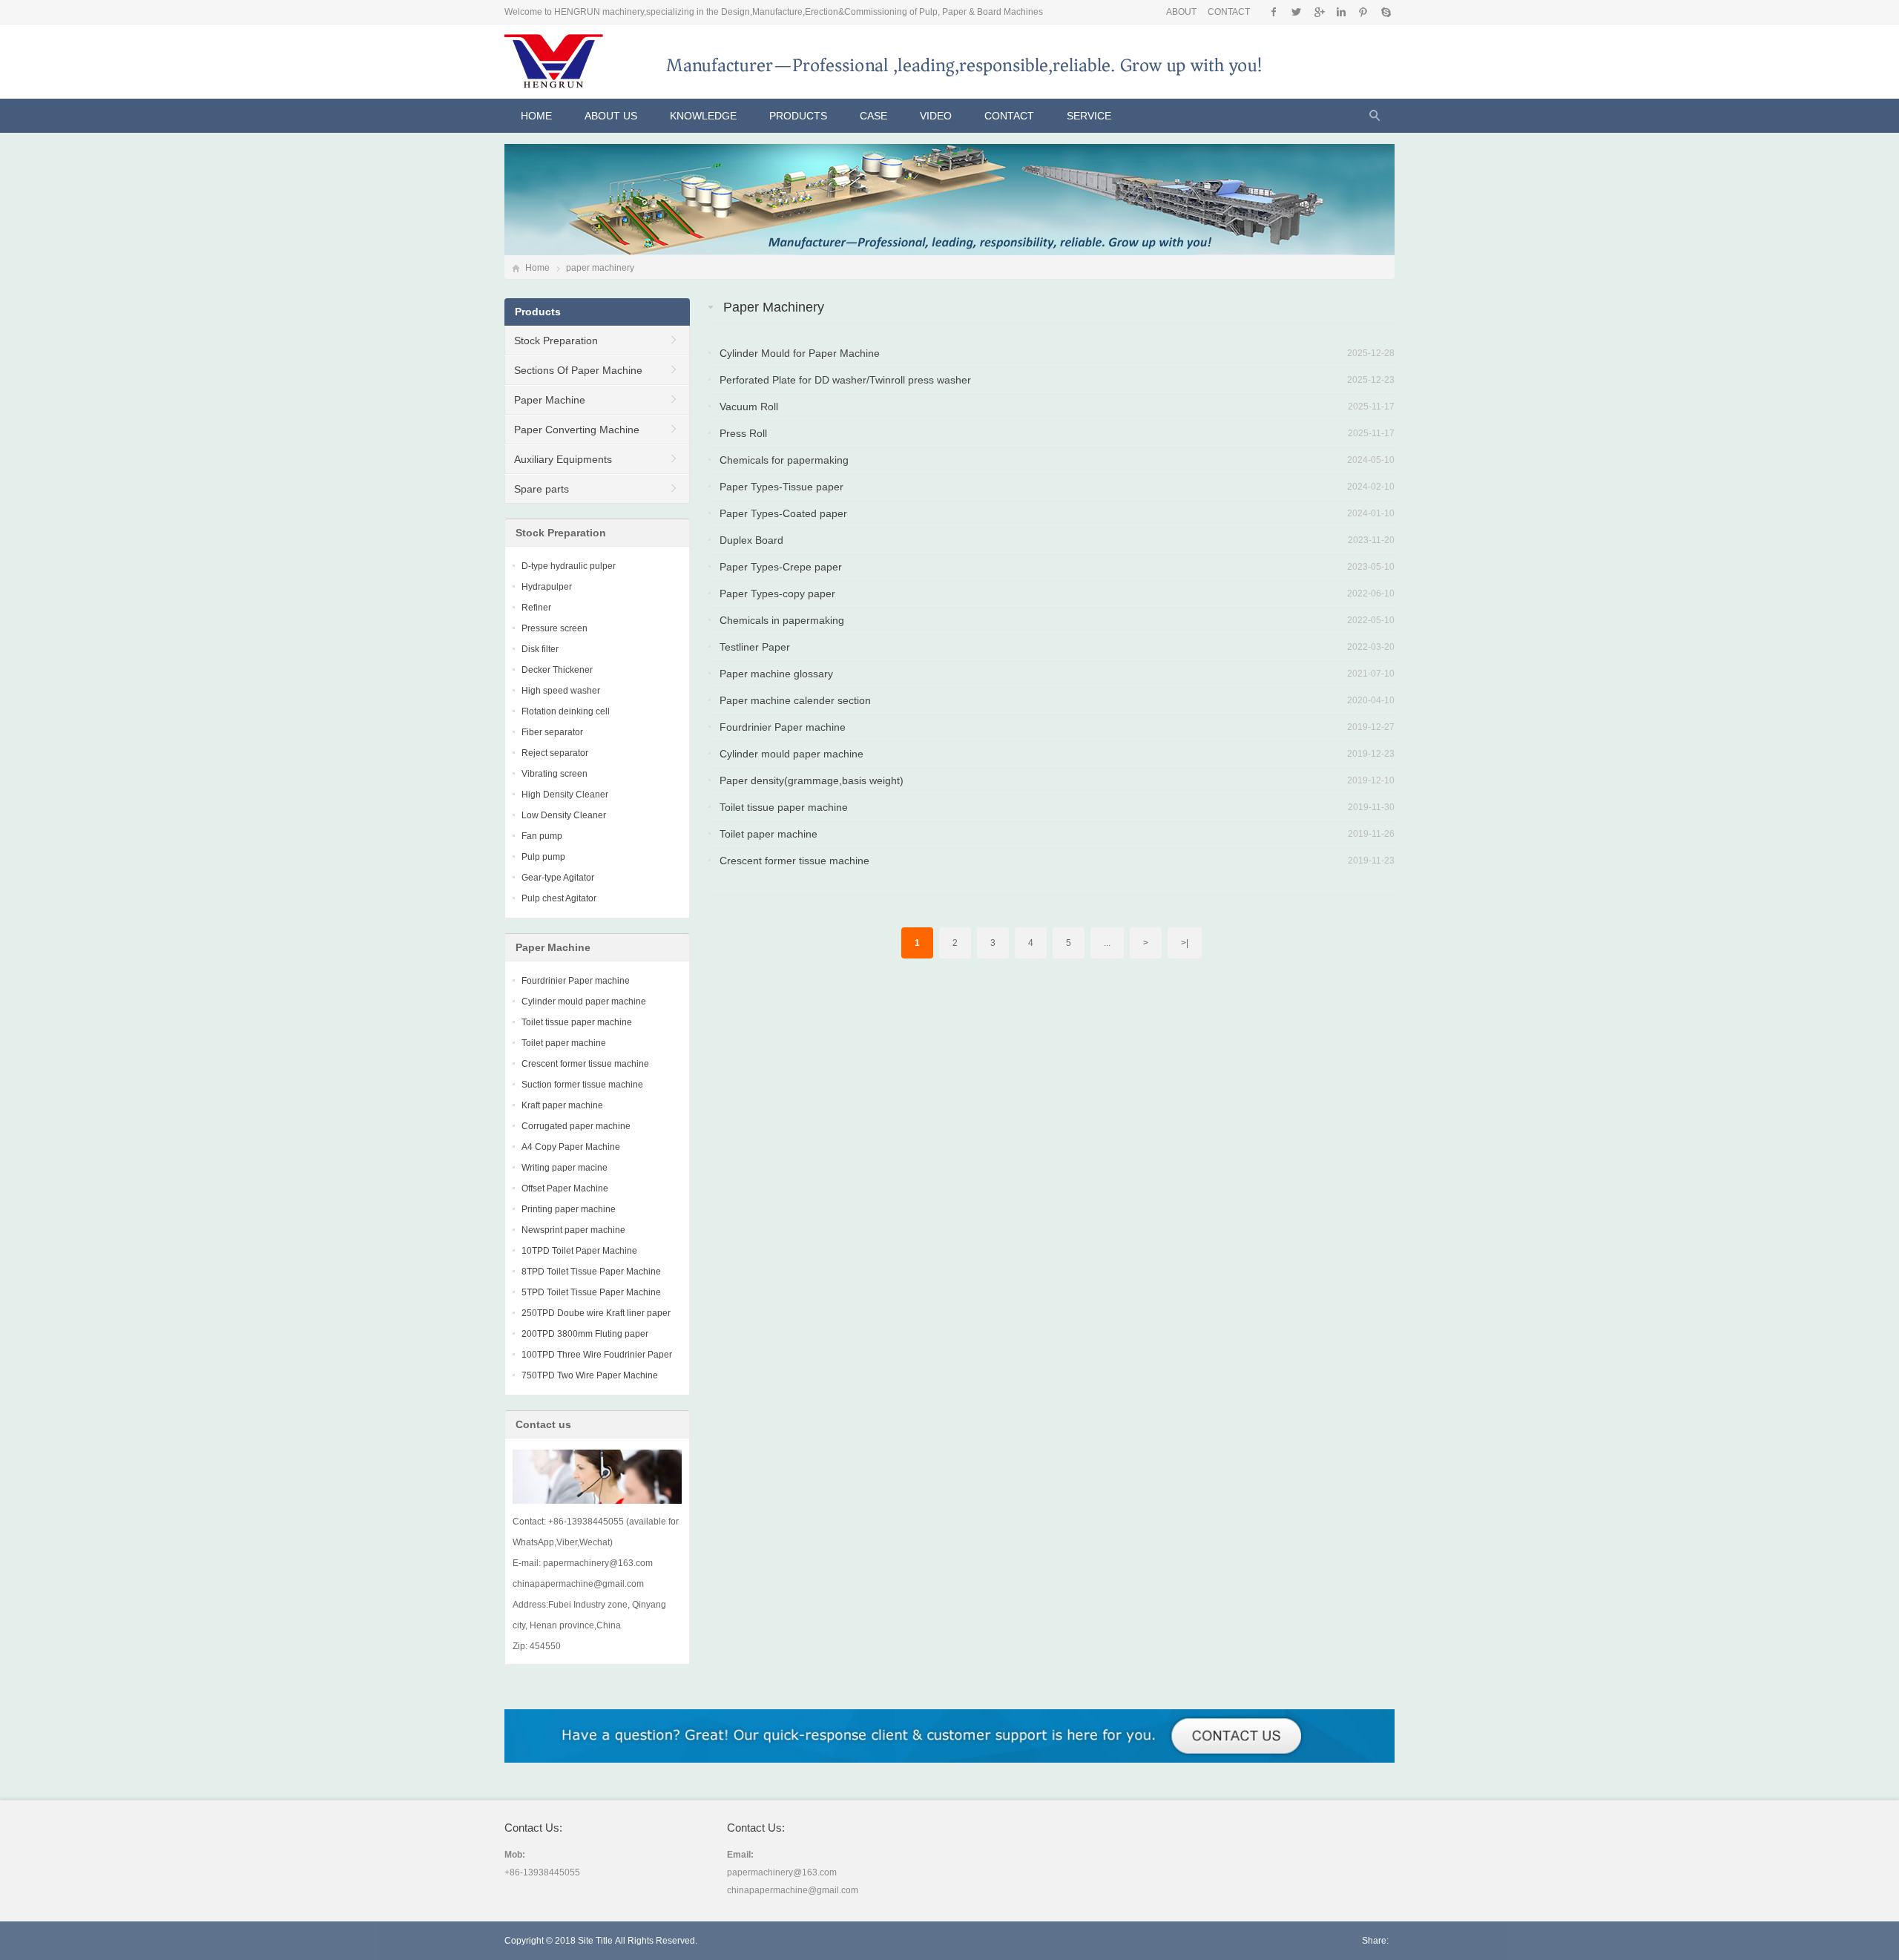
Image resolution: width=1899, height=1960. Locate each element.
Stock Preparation (556, 341)
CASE (873, 116)
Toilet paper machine (769, 834)
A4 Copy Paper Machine (571, 1147)
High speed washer (561, 691)
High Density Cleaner (565, 795)
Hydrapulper (547, 587)
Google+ (1319, 12)
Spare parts (542, 489)
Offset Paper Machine (565, 1188)
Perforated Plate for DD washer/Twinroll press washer (845, 380)
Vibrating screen (554, 774)
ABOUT (1181, 12)
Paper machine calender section (795, 700)
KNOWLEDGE (703, 116)
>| (1185, 943)
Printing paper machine (569, 1209)
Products (798, 116)
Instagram (1341, 12)
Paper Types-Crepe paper (781, 567)
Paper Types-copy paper (777, 593)
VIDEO (936, 116)
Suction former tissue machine (582, 1085)
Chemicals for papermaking (784, 460)
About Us (611, 116)
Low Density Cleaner (564, 815)
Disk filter (540, 649)
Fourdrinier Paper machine (783, 727)
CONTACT (1229, 12)
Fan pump (542, 836)
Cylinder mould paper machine (791, 754)
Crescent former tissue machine (794, 861)
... (1107, 943)
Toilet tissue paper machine (784, 807)
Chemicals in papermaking (782, 620)
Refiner (536, 608)
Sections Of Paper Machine (578, 370)
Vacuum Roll (749, 407)
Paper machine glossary (776, 674)
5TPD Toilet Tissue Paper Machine (591, 1292)
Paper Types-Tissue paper (781, 487)
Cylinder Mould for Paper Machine (800, 353)
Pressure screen (554, 628)
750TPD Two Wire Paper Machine (590, 1375)
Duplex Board (751, 540)
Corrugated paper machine (576, 1126)
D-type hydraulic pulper (569, 566)
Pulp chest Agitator (559, 898)
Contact (1009, 116)
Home (536, 116)
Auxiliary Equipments (563, 459)
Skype (1385, 12)
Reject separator (555, 753)
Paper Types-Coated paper (783, 513)
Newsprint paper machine (573, 1230)
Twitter (1296, 12)
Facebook (1274, 12)
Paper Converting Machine (577, 430)
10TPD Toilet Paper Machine (579, 1251)
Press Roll (743, 433)
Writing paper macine (565, 1168)
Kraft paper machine (562, 1105)
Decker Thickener (557, 670)
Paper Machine (550, 400)
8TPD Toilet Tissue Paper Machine (591, 1272)
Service (1089, 116)
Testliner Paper (755, 647)
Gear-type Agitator (558, 878)
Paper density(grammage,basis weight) (812, 780)
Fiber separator (552, 732)
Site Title (595, 1941)
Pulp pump (543, 857)
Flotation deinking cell (566, 711)
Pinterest (1363, 12)
